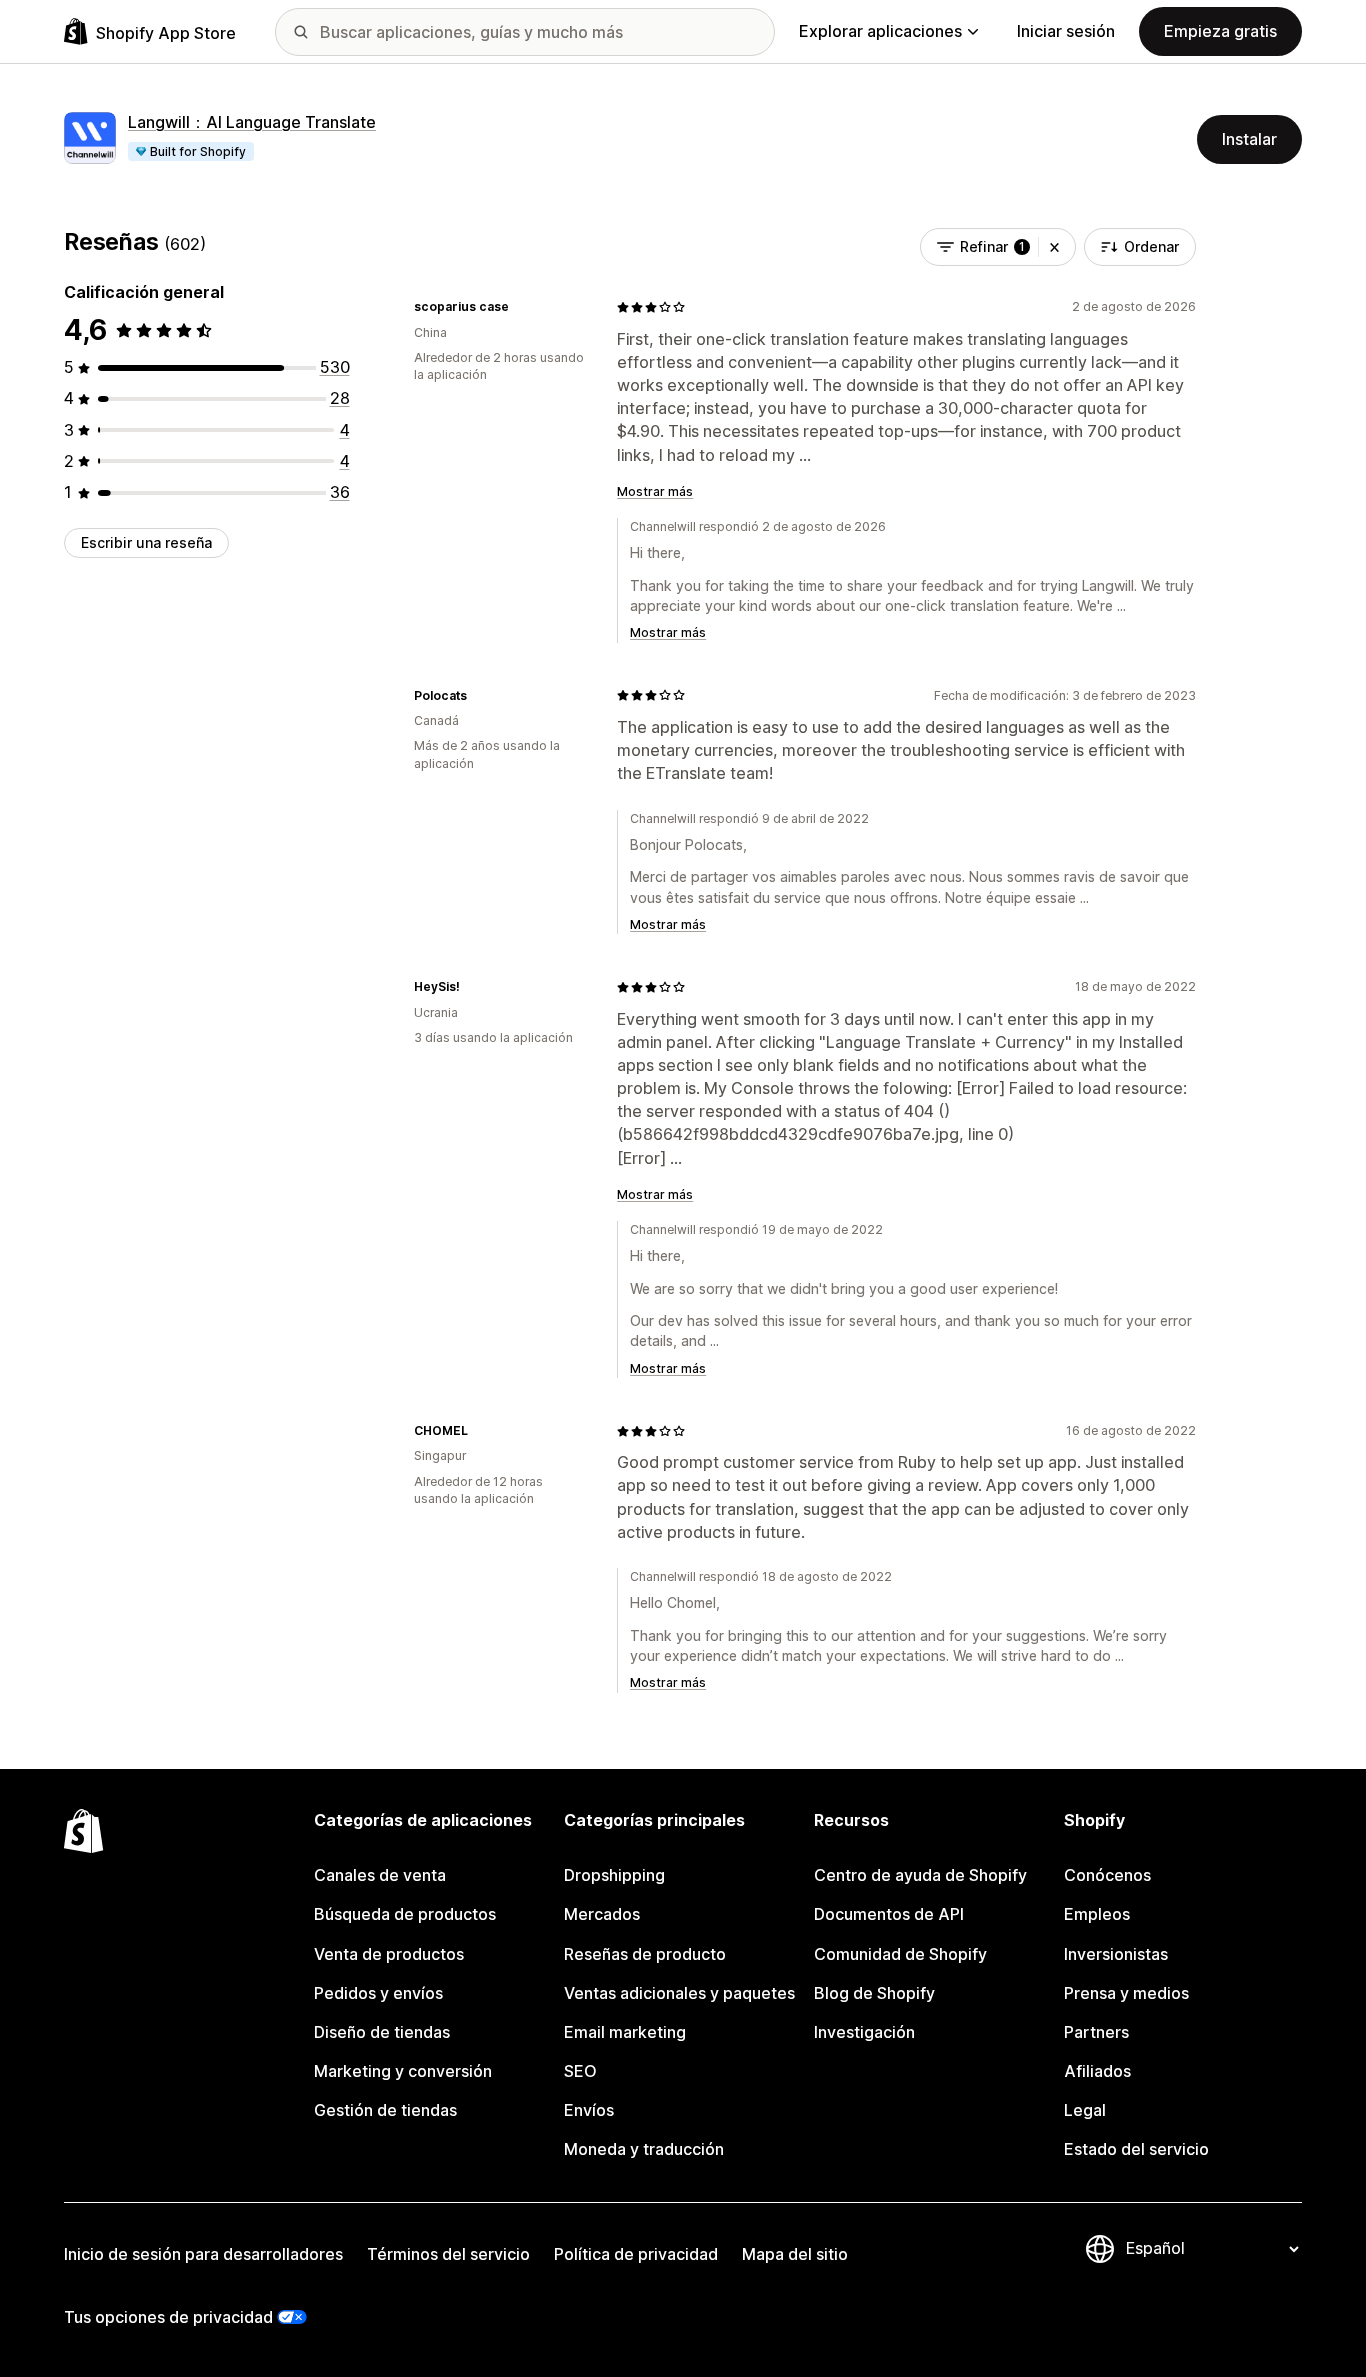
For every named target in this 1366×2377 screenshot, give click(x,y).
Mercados (602, 1914)
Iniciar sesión (1066, 31)
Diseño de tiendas (382, 2032)
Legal (1085, 2110)
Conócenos (1107, 1875)
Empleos (1097, 1914)
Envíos (589, 2110)
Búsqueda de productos (405, 1914)
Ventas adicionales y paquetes (679, 1993)
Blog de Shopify (874, 1993)
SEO (580, 2071)
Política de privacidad (636, 2254)
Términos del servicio (448, 2254)
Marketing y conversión (403, 2071)
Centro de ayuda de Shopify (920, 1875)
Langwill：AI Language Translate (252, 122)
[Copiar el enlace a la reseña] (521, 307)
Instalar (1249, 139)
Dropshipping (614, 1875)
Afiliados (1097, 2071)
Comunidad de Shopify (900, 1954)
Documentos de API (889, 1914)
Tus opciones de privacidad (168, 2317)
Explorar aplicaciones (880, 31)
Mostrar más (655, 491)
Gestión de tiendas (385, 2110)
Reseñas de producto (645, 1954)
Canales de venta (380, 1875)
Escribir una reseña (146, 542)
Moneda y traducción (644, 2149)
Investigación (864, 2032)
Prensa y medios (1126, 1993)
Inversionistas (1116, 1954)
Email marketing (625, 2032)
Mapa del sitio (795, 2254)
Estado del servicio (1136, 2149)
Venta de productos (389, 1954)
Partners (1096, 2032)
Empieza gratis (1220, 31)
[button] (1054, 247)
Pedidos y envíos (378, 1993)
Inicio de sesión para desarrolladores (203, 2254)
